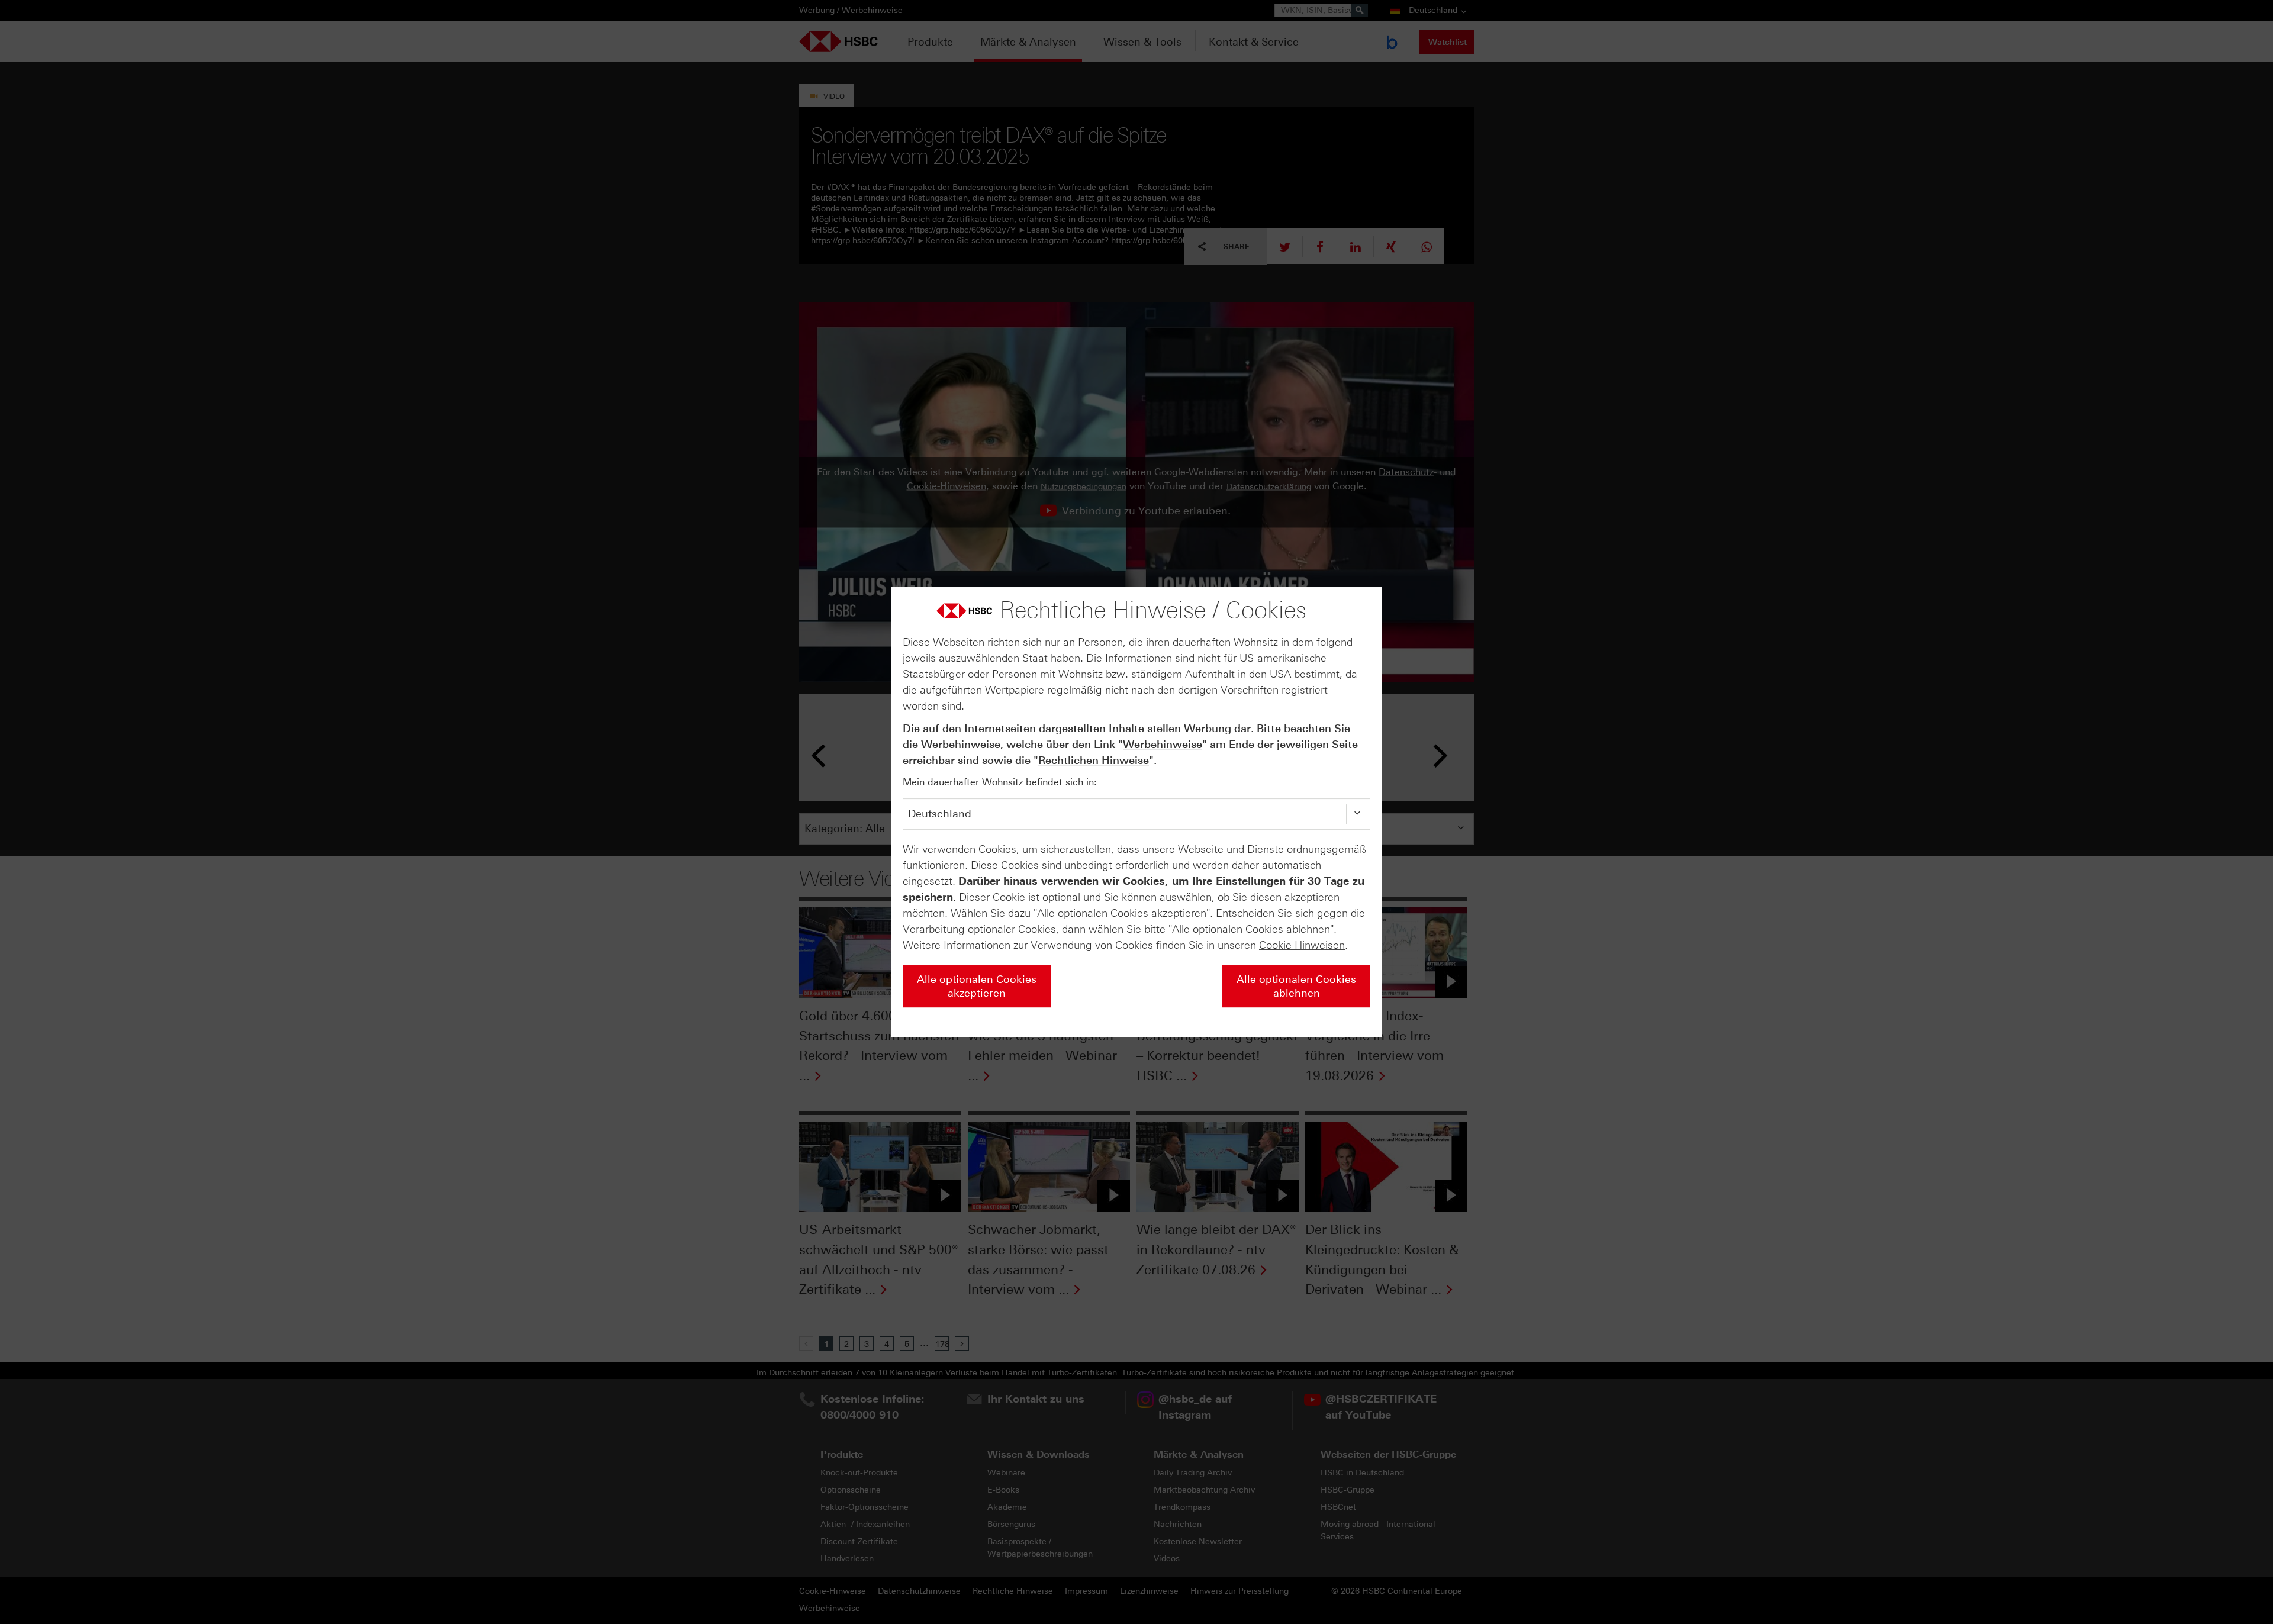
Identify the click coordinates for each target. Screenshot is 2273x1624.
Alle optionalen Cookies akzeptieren (977, 986)
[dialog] (1136, 812)
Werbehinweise (1163, 745)
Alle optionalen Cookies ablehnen (1296, 986)
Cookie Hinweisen (1302, 945)
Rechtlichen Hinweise (1094, 761)
